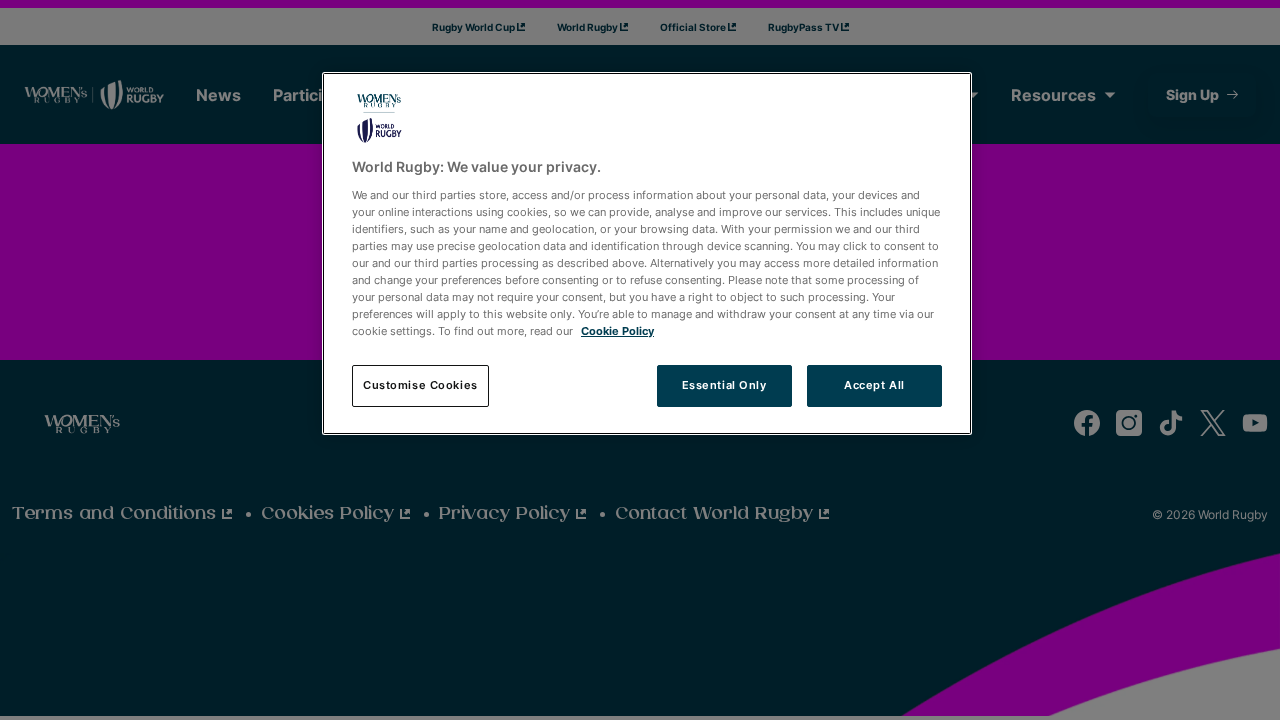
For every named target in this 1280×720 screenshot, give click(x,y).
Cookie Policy (617, 331)
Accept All (874, 385)
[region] (647, 253)
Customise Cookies (420, 385)
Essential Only (724, 385)
